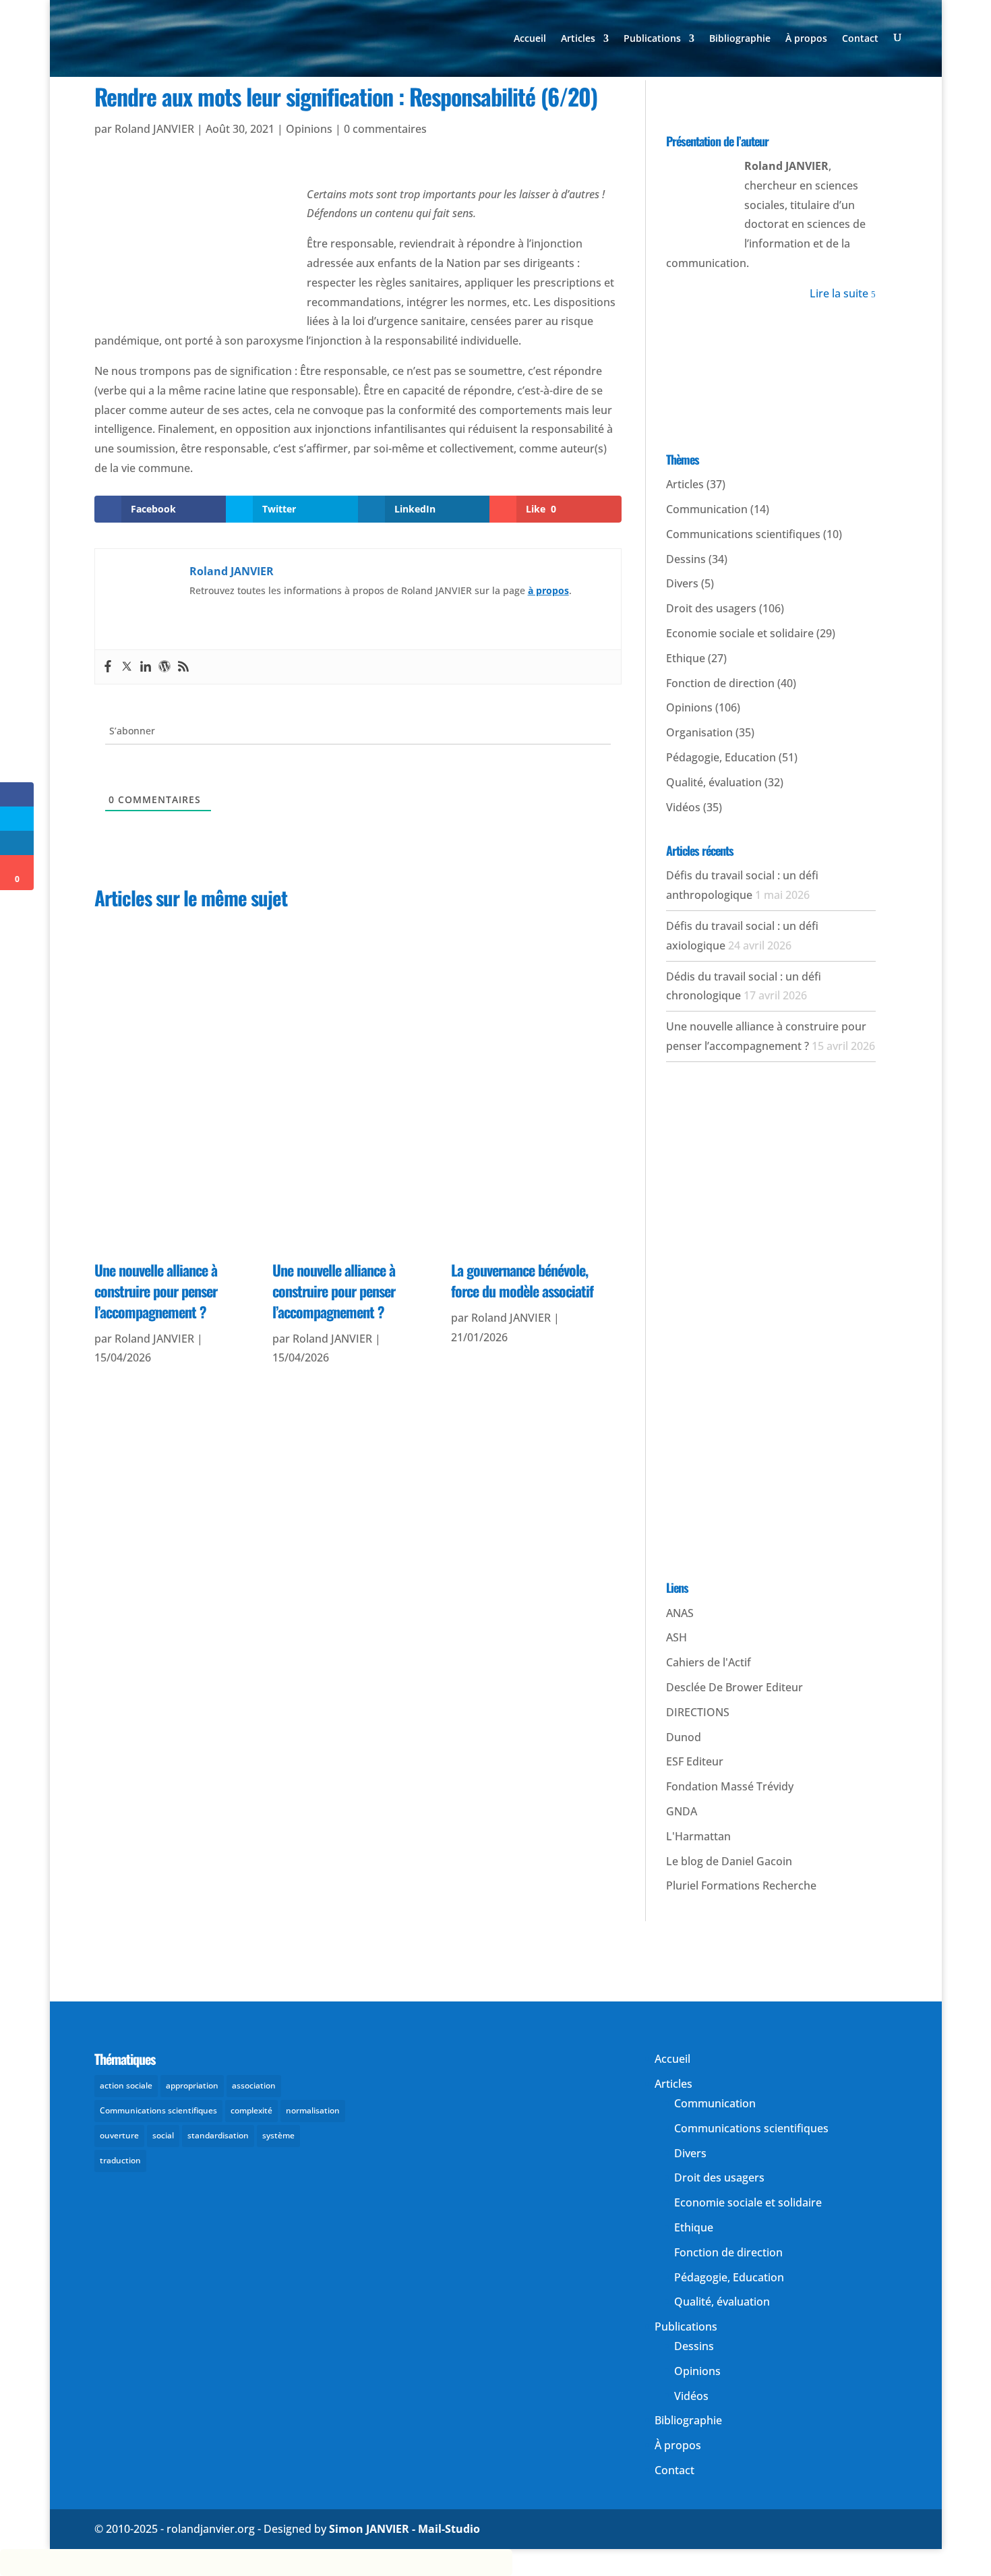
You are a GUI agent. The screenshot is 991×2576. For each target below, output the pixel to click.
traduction (120, 2160)
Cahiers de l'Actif (709, 1662)
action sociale (126, 2085)
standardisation (218, 2135)
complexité (251, 2110)
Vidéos (683, 807)
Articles (578, 39)
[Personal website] (820, 96)
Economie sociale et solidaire (740, 633)
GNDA (682, 1811)
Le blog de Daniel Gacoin (729, 1861)
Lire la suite (843, 293)
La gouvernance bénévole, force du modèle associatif (522, 1280)
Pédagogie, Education (721, 757)
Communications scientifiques (743, 534)
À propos (806, 39)
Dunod (684, 1737)
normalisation (313, 2110)
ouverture (119, 2135)
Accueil (530, 39)
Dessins (686, 559)
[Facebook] (108, 667)
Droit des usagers (711, 608)
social (163, 2135)
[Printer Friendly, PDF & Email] (160, 160)
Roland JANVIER (154, 129)
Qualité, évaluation (714, 782)
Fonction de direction (720, 683)
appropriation (192, 2085)
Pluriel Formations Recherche (741, 1885)
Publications (652, 39)
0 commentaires (385, 129)
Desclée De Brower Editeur (734, 1687)
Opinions (309, 129)
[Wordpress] (164, 667)
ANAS (680, 1613)
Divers (682, 583)
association (254, 2085)
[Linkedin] (146, 667)
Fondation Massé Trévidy (730, 1786)
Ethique (686, 658)
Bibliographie (740, 39)
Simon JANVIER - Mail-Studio (404, 2529)
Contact (860, 39)
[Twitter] (127, 667)
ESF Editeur (695, 1761)
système (278, 2135)
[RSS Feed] (852, 96)
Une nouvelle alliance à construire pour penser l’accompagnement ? (156, 1291)
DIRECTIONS (698, 1712)
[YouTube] (755, 96)
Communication (707, 509)
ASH (677, 1637)
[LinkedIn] (787, 96)
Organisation (699, 732)
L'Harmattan (698, 1836)
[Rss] (183, 667)
